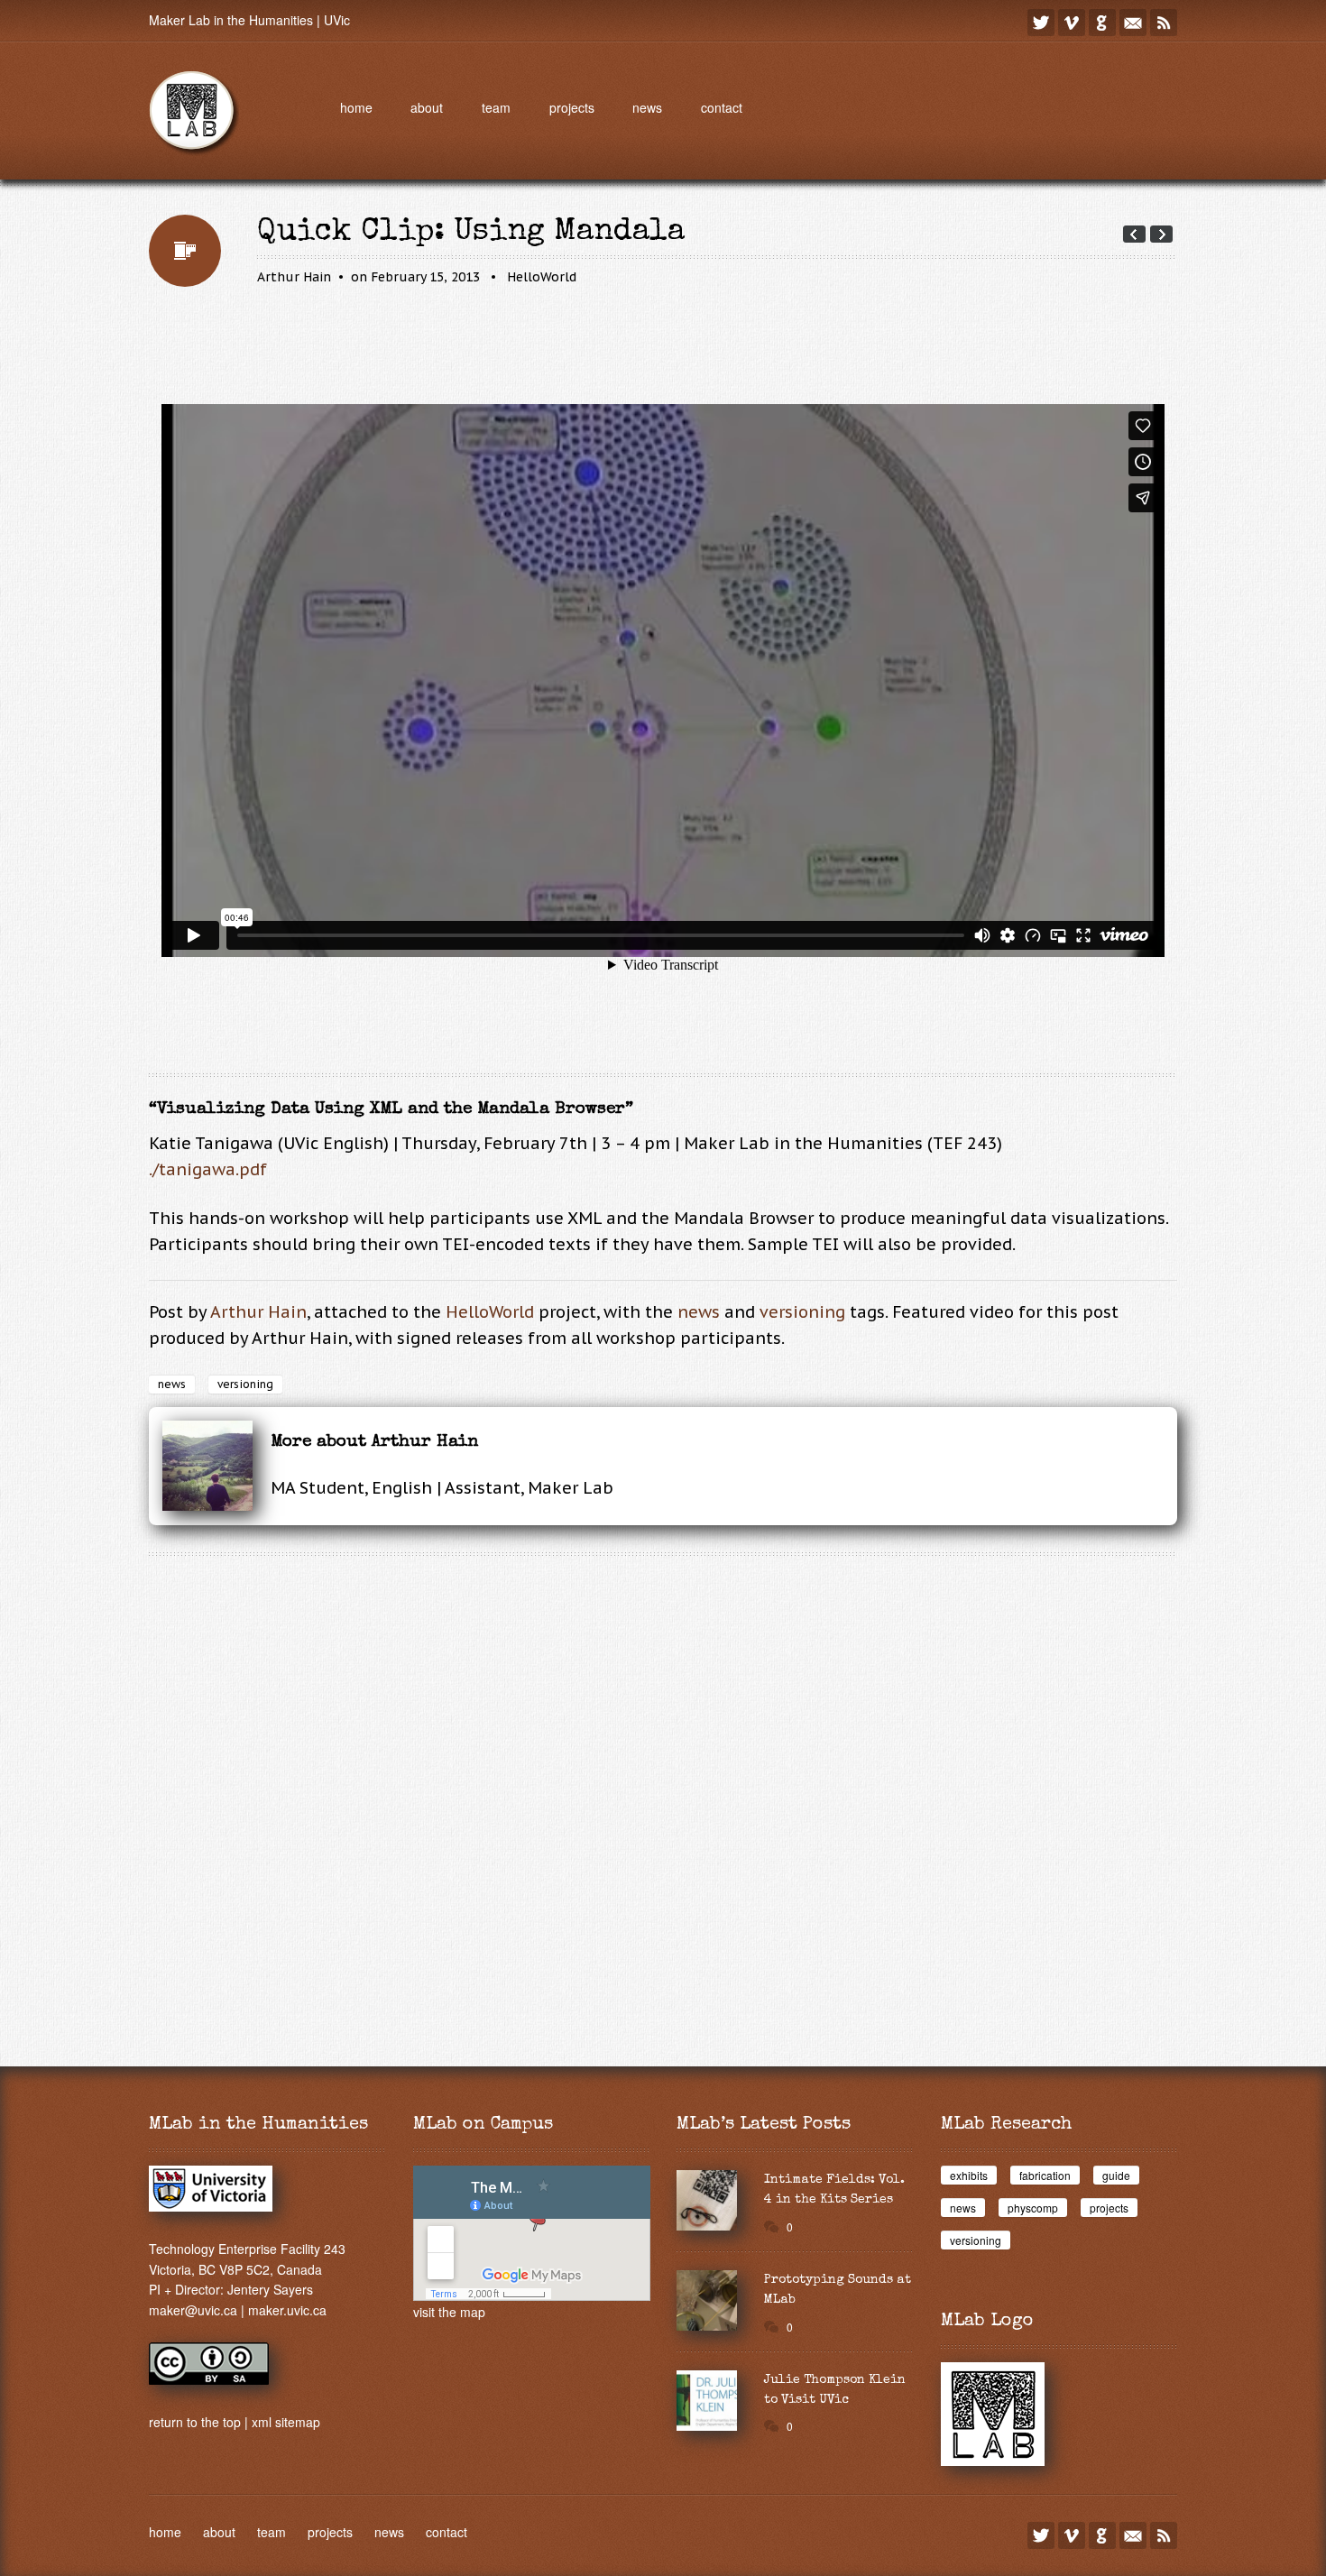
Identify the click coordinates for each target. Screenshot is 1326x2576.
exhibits (969, 2175)
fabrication (1045, 2175)
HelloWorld (542, 277)
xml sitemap (286, 2422)
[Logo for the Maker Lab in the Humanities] (993, 2461)
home (356, 107)
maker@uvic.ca (193, 2310)
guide (1116, 2175)
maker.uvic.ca (287, 2310)
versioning (802, 1312)
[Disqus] (663, 1795)
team (496, 107)
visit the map (449, 2312)
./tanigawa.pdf (208, 1169)
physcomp (1033, 2208)
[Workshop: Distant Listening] (1161, 235)
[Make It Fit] (1134, 235)
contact (722, 107)
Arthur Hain (294, 277)
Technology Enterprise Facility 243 (247, 2249)
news (647, 107)
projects (572, 107)
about (427, 107)
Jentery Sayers (270, 2289)
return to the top (195, 2422)
